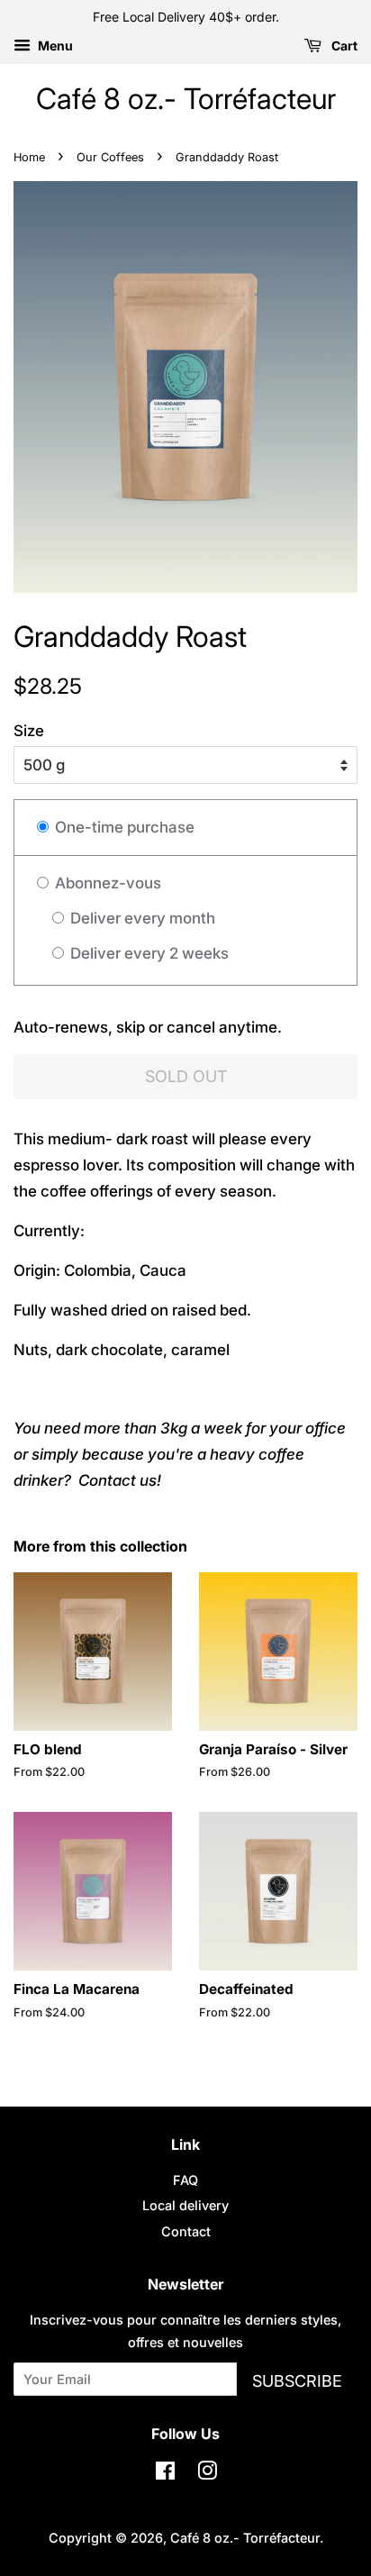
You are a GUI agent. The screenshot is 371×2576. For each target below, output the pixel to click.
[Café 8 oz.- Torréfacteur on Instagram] (207, 2474)
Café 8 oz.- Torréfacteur (186, 99)
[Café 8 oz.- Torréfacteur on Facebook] (165, 2474)
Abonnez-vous (106, 883)
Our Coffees (110, 157)
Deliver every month (141, 918)
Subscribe (297, 2381)
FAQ (185, 2180)
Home (29, 157)
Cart (343, 46)
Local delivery (185, 2205)
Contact (186, 2231)
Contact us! (120, 1480)
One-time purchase (123, 827)
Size (29, 731)
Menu (54, 46)
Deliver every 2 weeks (148, 953)
